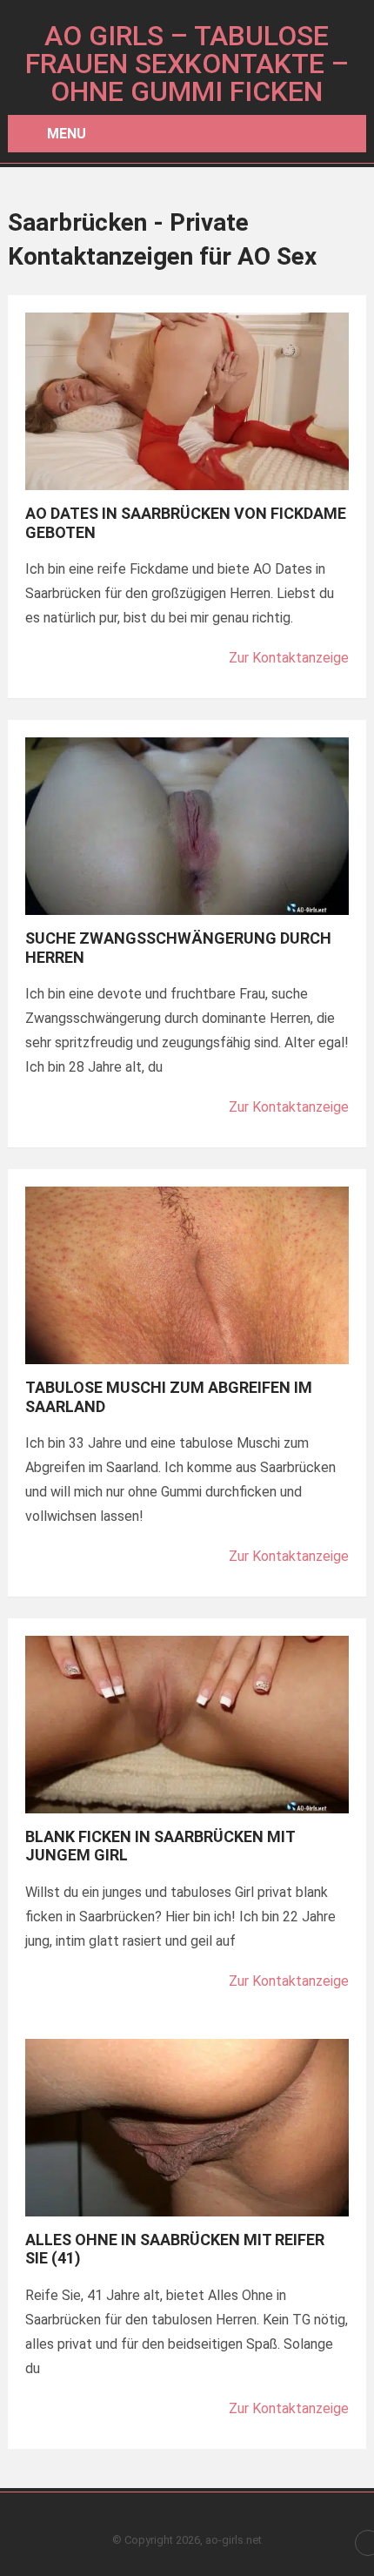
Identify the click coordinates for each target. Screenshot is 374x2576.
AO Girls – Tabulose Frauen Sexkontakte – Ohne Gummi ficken (187, 64)
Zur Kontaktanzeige (289, 658)
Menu (67, 134)
